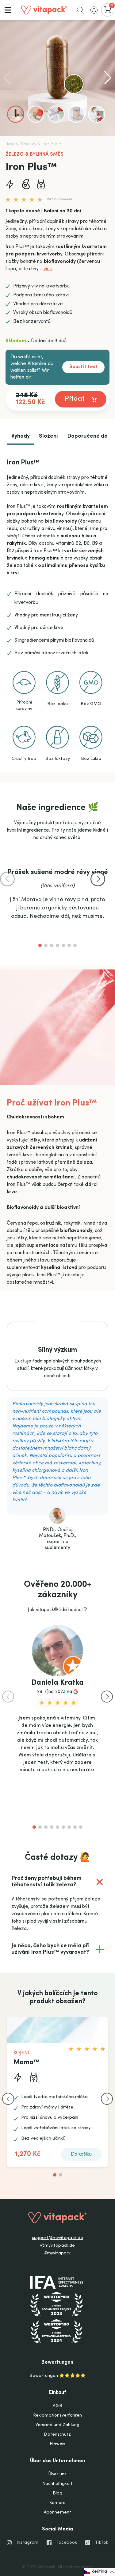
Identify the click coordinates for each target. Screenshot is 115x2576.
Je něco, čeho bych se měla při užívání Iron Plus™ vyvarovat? (59, 1953)
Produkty (29, 144)
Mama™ (27, 2063)
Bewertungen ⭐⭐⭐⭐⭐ (57, 2376)
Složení (48, 436)
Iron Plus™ (52, 144)
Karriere (58, 2503)
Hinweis (58, 2444)
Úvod (10, 144)
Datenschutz (57, 2435)
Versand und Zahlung (57, 2425)
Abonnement (57, 2513)
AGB (57, 2406)
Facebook (67, 2543)
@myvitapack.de (57, 2246)
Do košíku (81, 2154)
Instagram (27, 2543)
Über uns (58, 2474)
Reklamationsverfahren (57, 2416)
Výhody (21, 436)
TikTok (102, 2543)
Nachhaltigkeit (57, 2484)
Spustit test (83, 367)
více (48, 269)
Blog (57, 2494)
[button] (8, 10)
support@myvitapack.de (57, 2238)
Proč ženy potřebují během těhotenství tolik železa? (60, 1882)
